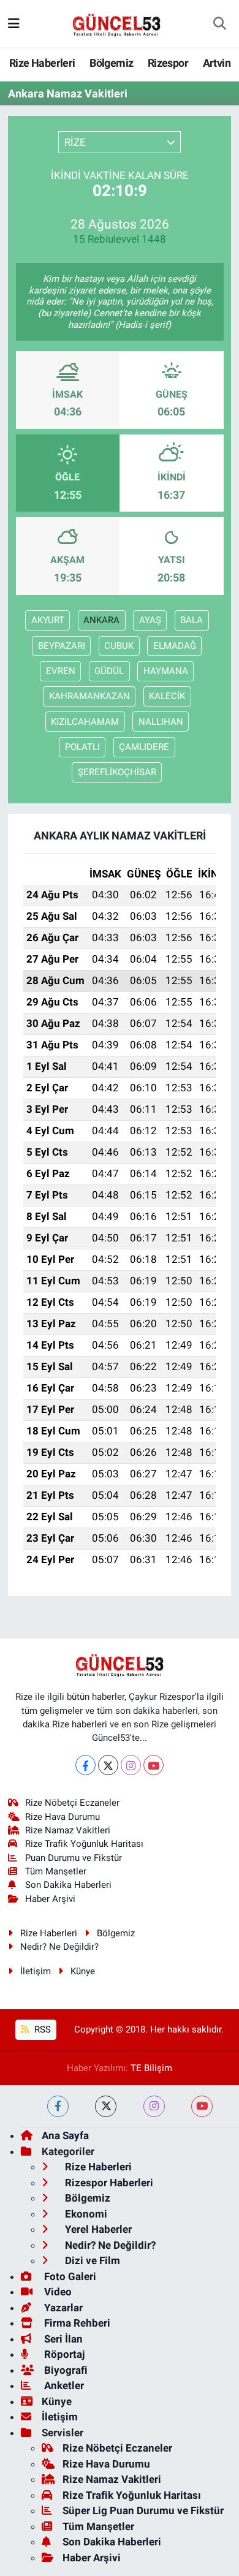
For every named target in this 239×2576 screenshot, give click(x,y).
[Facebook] (85, 1765)
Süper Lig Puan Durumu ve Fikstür (143, 2510)
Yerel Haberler (97, 2229)
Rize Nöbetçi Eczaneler (72, 1803)
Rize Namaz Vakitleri (68, 1830)
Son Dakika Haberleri (68, 1885)
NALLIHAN (161, 722)
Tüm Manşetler (56, 1871)
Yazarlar (62, 2308)
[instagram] (154, 2106)
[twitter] (106, 2106)
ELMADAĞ (175, 646)
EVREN (61, 671)
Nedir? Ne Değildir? (59, 1947)
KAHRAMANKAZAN (89, 696)
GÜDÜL (109, 671)
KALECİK (167, 696)
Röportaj (63, 2354)
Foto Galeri (69, 2276)
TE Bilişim (151, 2068)
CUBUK (119, 646)
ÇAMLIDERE (144, 747)
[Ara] (220, 24)
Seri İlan (62, 2339)
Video (57, 2292)
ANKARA (101, 620)
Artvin (217, 63)
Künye (83, 1971)
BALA (192, 620)
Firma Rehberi (76, 2323)
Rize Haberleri (42, 63)
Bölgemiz (111, 63)
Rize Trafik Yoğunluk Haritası (84, 1844)
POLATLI (82, 747)
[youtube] (202, 2106)
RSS (41, 2029)
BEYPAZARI (62, 646)
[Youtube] (154, 1765)
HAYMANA (166, 671)
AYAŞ (150, 620)
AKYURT (48, 620)
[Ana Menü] (14, 23)
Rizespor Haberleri (108, 2183)
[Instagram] (131, 1765)
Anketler (63, 2385)
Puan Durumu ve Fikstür (74, 1858)
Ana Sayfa (65, 2135)
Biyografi (65, 2370)
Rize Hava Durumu (63, 1817)
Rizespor (168, 63)
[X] (108, 1765)
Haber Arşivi (50, 1899)
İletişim (36, 1971)
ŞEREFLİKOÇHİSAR (117, 772)
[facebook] (58, 2106)
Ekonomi (85, 2214)
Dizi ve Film (91, 2260)
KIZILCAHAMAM (85, 722)
